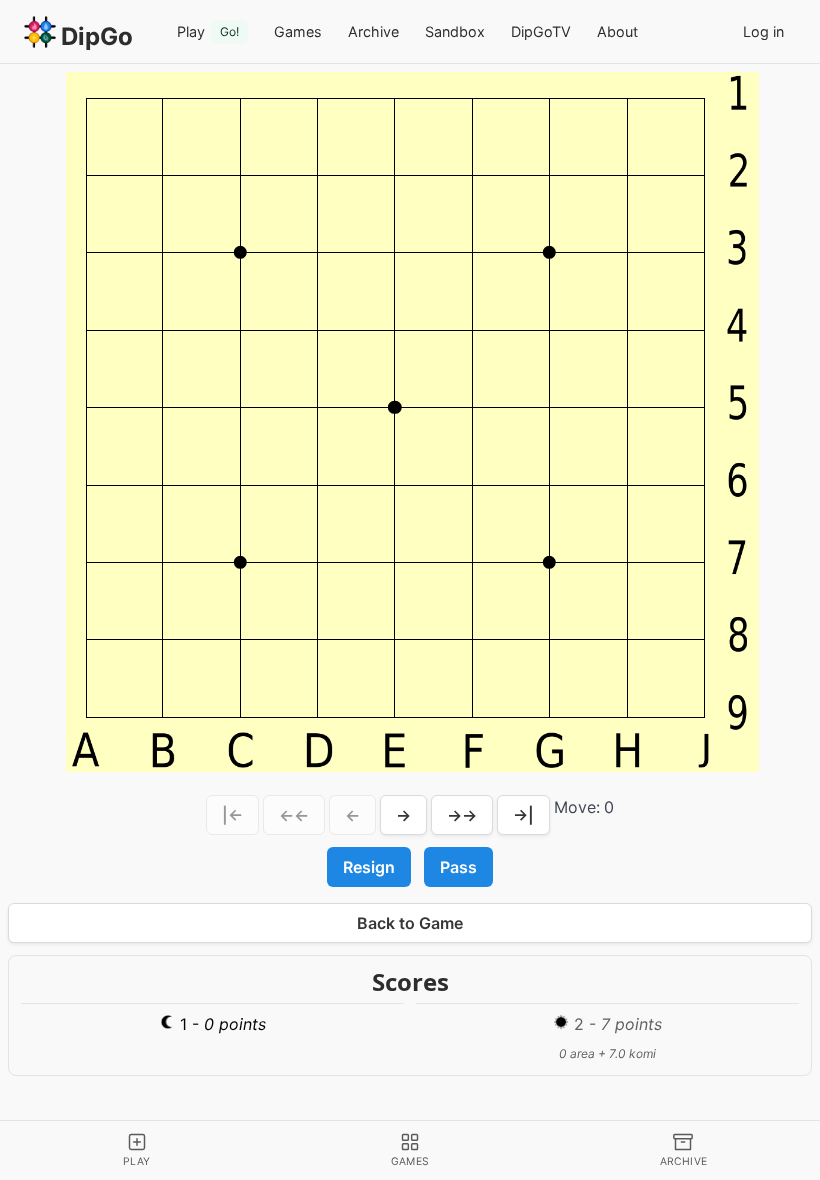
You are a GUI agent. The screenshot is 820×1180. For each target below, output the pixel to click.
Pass (458, 867)
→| (523, 815)
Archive (373, 31)
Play (208, 31)
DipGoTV (541, 31)
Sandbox (455, 31)
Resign (369, 867)
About (617, 31)
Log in (763, 31)
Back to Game (410, 923)
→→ (462, 815)
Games (298, 31)
